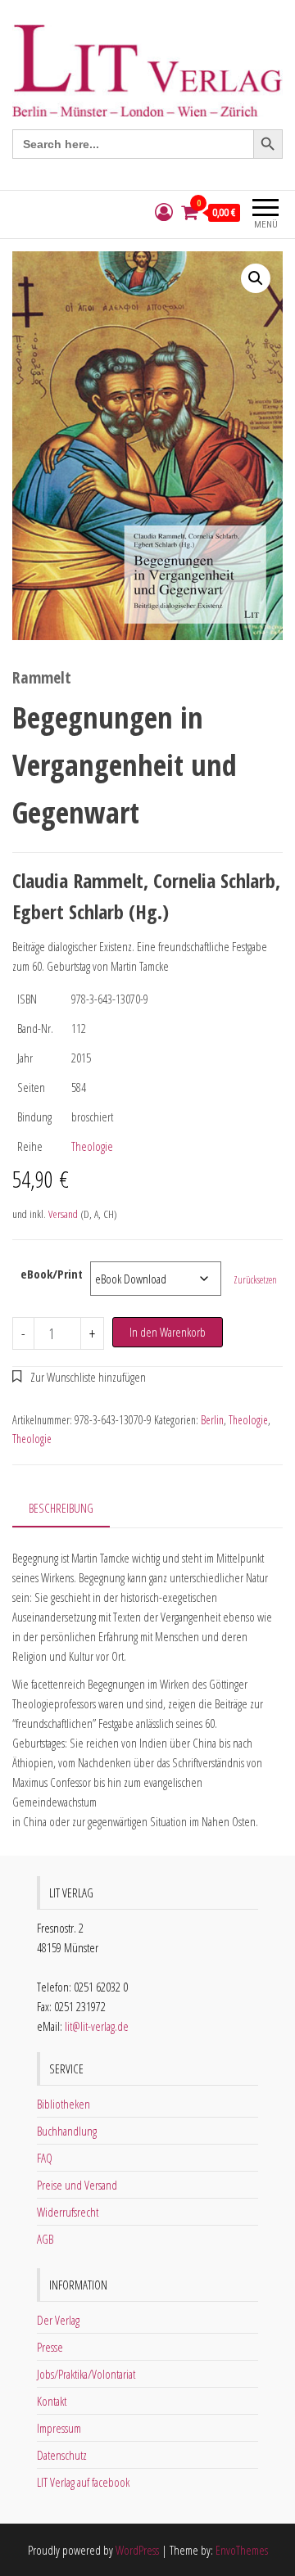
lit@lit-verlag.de (97, 2026)
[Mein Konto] (164, 212)
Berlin (212, 1420)
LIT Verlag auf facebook (83, 2482)
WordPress (137, 2550)
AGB (45, 2239)
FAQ (45, 2158)
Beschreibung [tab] (61, 1508)
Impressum (59, 2428)
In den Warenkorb (168, 1332)
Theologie (92, 1146)
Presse (50, 2347)
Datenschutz (62, 2455)
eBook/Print (52, 1274)
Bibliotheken (64, 2104)
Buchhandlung (67, 2131)
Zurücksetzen (255, 1280)
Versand (63, 1214)
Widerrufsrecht (68, 2212)
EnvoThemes (242, 2550)
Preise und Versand (77, 2185)
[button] (256, 278)
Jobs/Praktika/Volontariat (86, 2374)
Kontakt (52, 2401)
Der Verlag (58, 2320)
